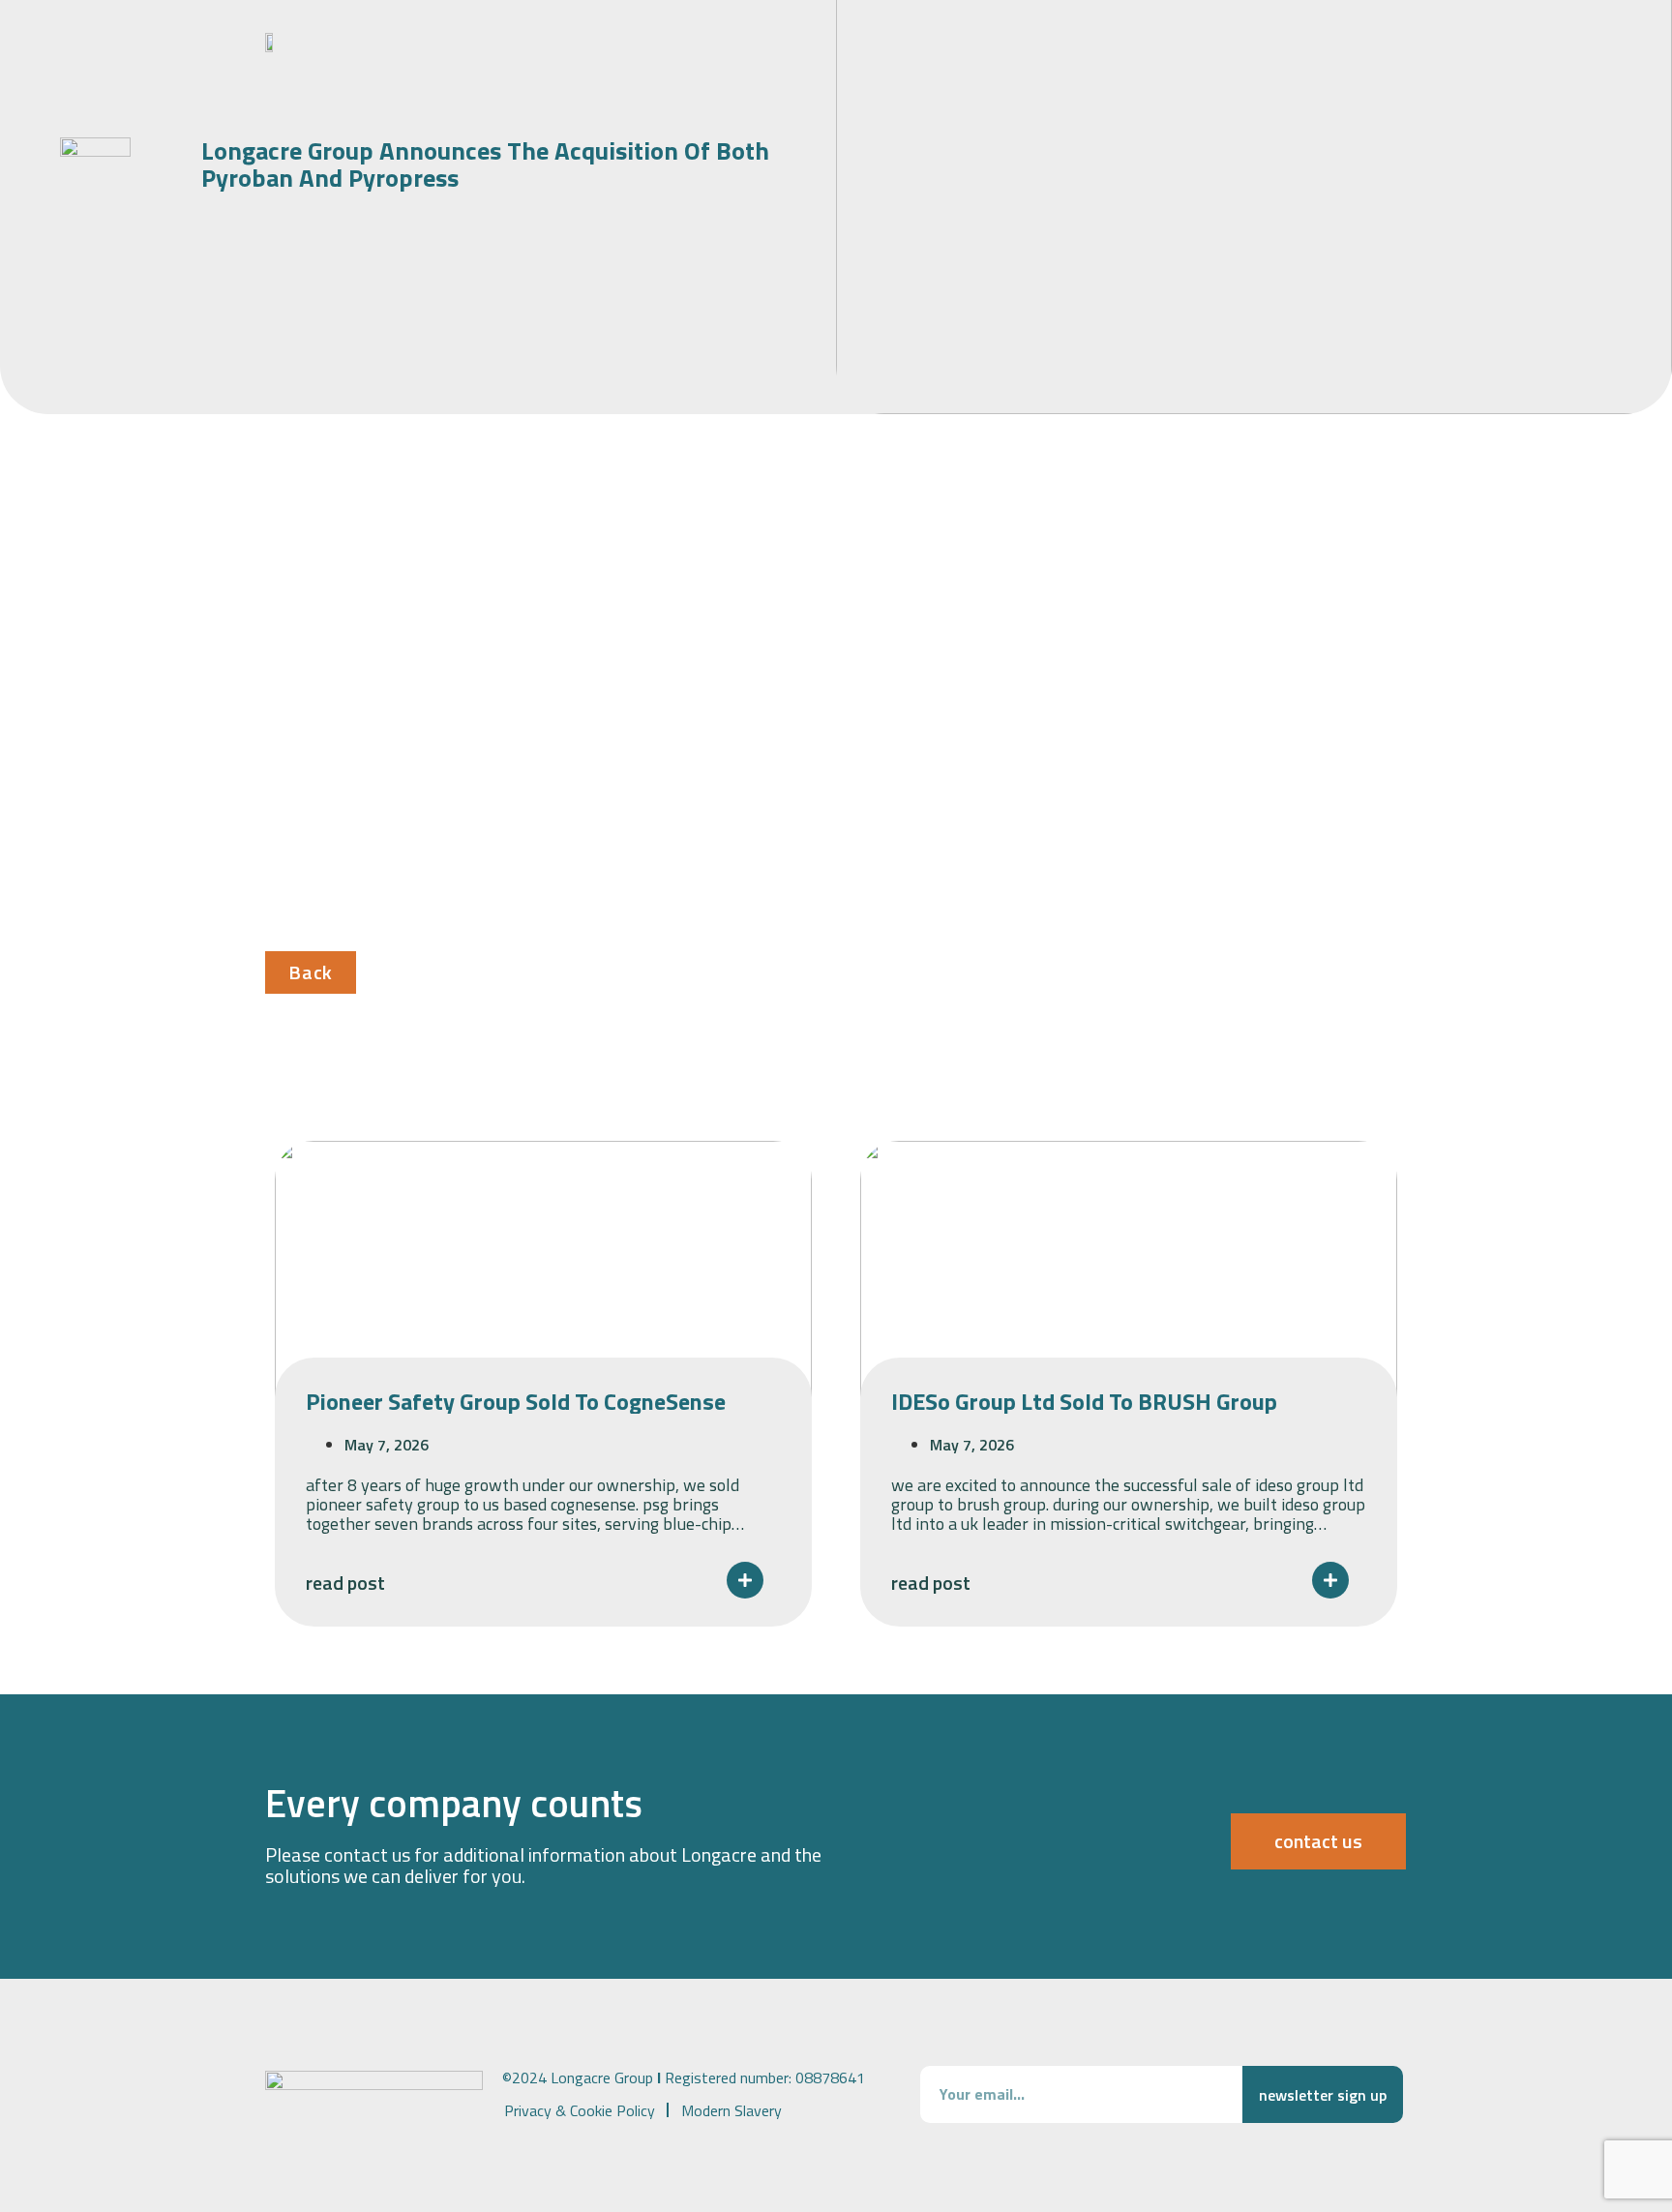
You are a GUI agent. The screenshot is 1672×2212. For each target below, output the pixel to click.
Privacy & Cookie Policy (580, 2110)
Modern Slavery (731, 2110)
